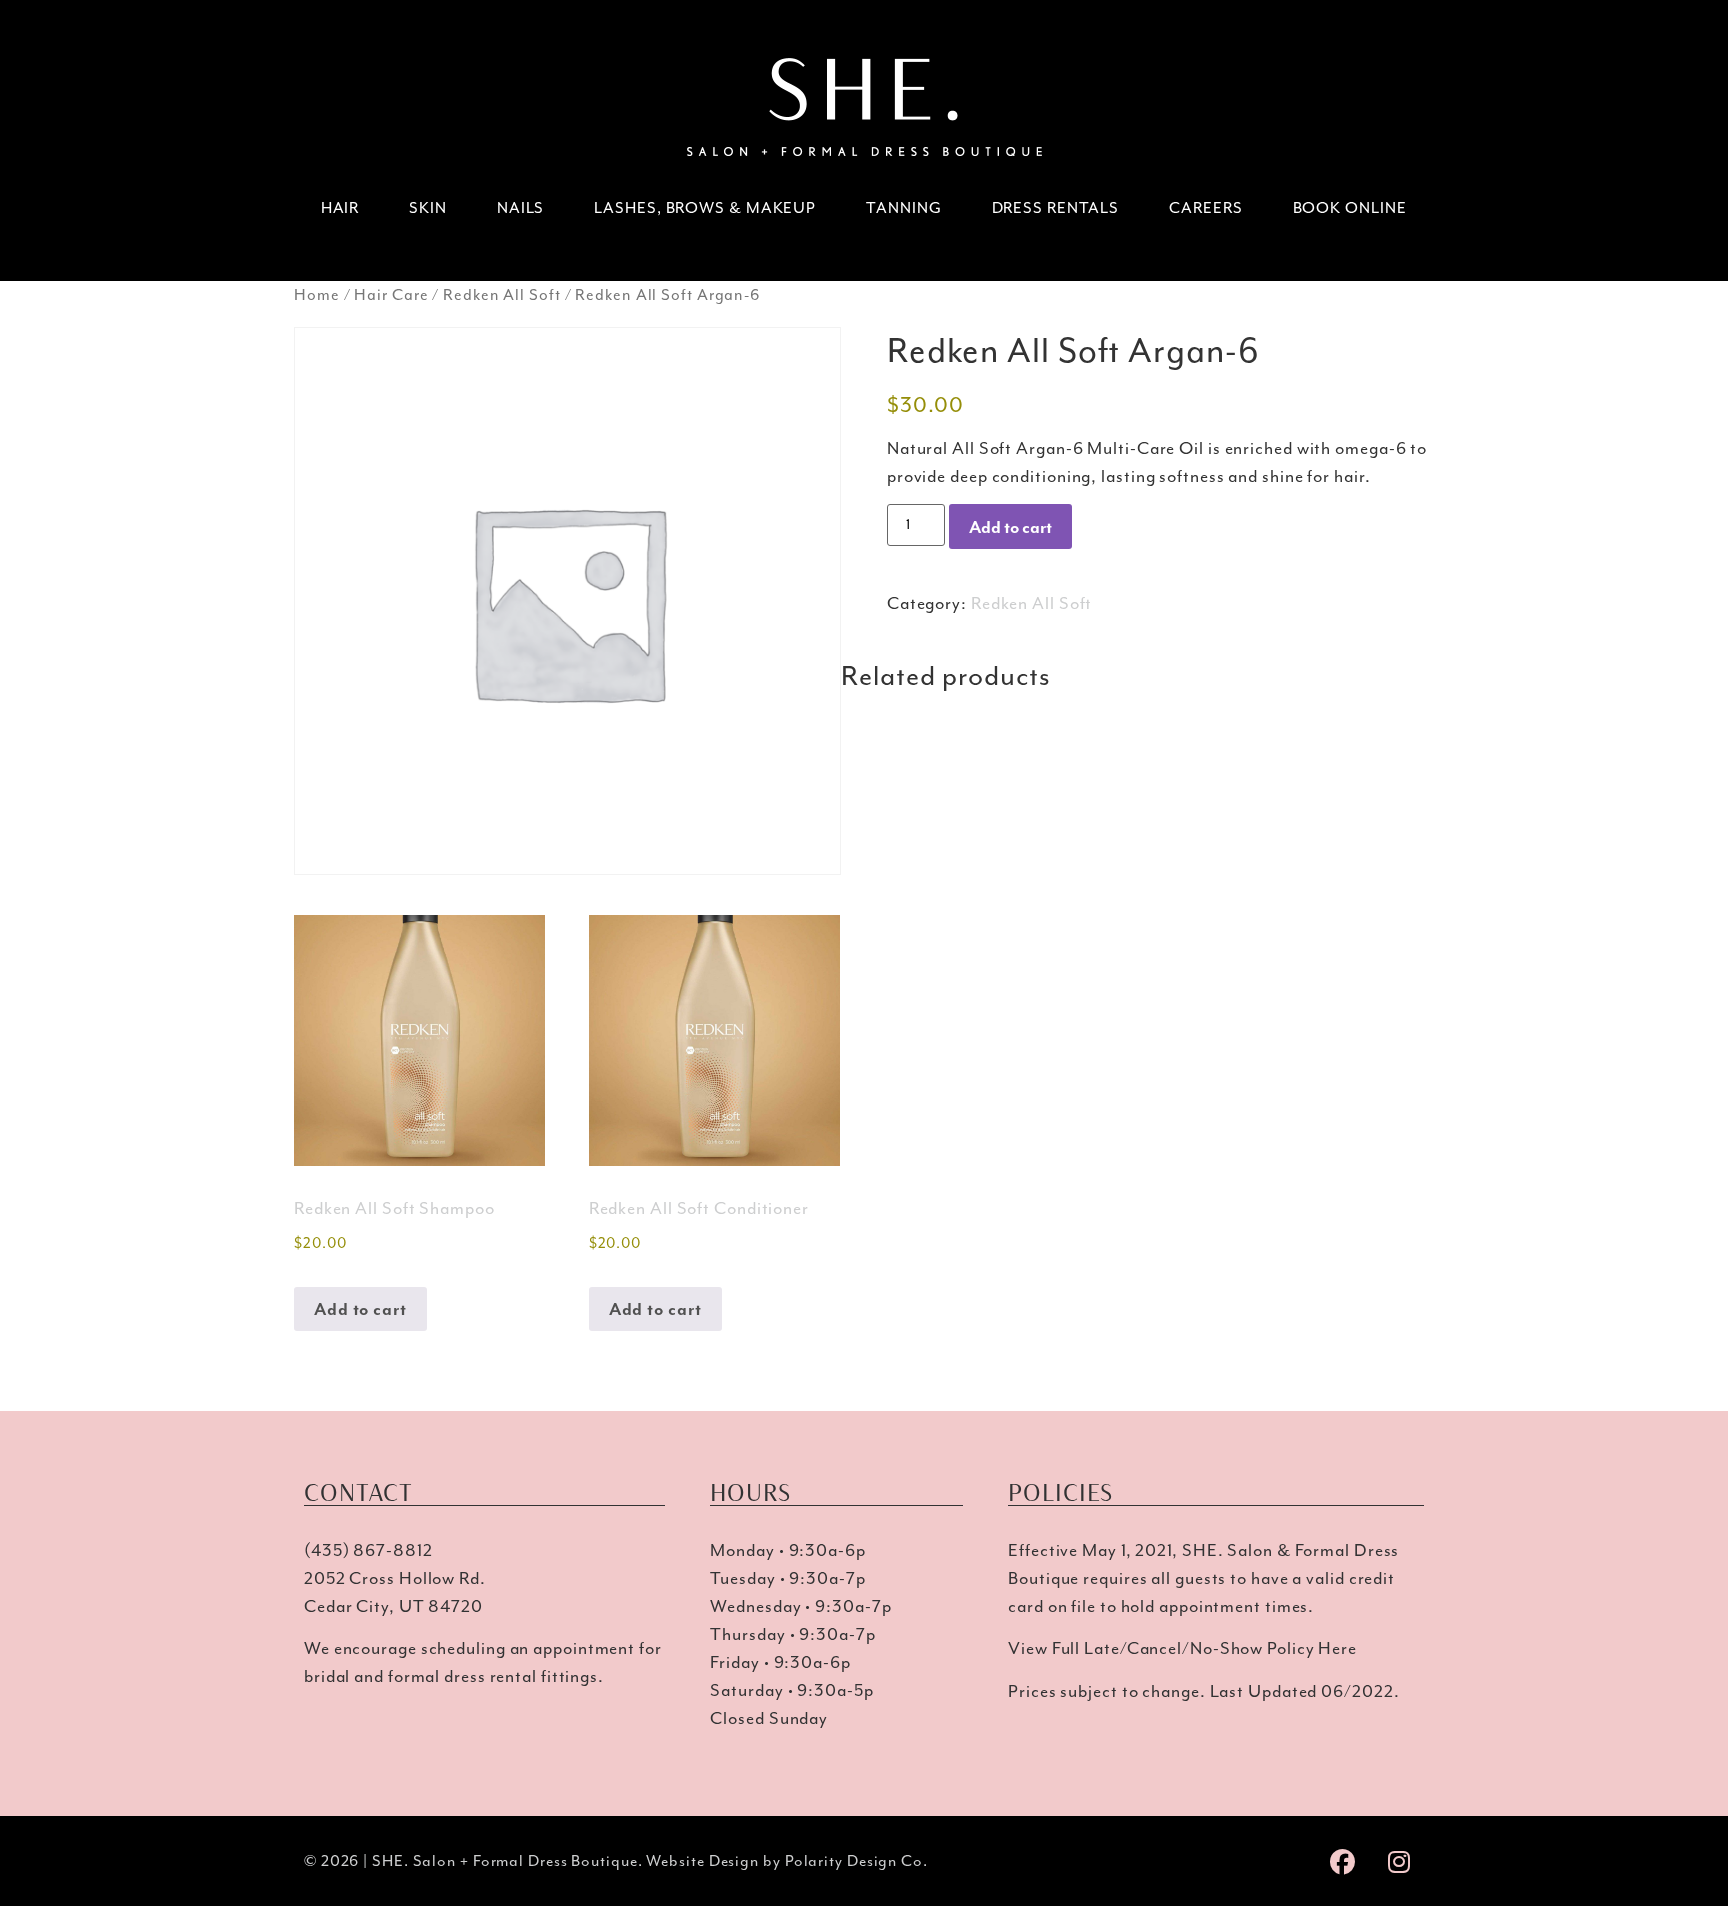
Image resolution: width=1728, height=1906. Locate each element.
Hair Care (391, 295)
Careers (1205, 208)
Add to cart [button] (360, 1309)
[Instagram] (1399, 1861)
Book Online (1350, 208)
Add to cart (1010, 527)
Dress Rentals (1056, 208)
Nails (521, 208)
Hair (340, 208)
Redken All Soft (502, 295)
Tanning (903, 208)
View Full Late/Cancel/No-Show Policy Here (1182, 1648)
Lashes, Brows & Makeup (705, 208)
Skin (428, 208)
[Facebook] (1343, 1861)
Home (317, 295)
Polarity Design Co (854, 1861)
